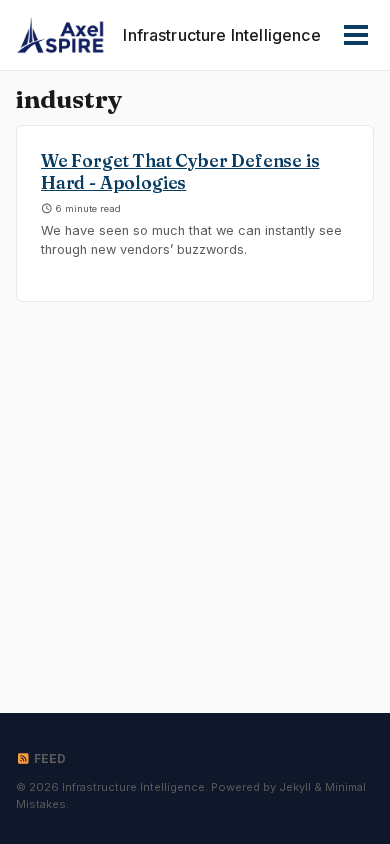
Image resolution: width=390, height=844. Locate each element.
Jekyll (295, 787)
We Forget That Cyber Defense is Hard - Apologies (180, 172)
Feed (48, 758)
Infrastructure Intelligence (221, 35)
